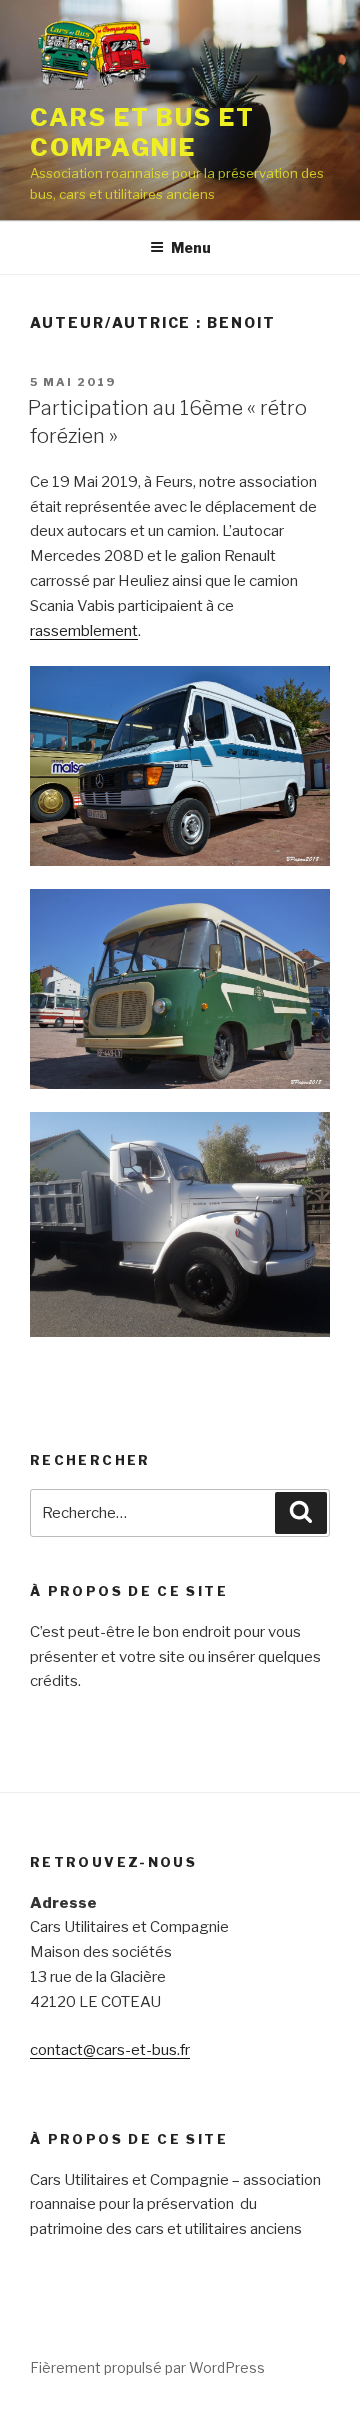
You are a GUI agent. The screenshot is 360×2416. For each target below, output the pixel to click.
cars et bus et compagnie (142, 132)
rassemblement (84, 631)
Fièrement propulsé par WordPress (147, 2367)
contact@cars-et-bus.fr (110, 2050)
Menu (191, 247)
